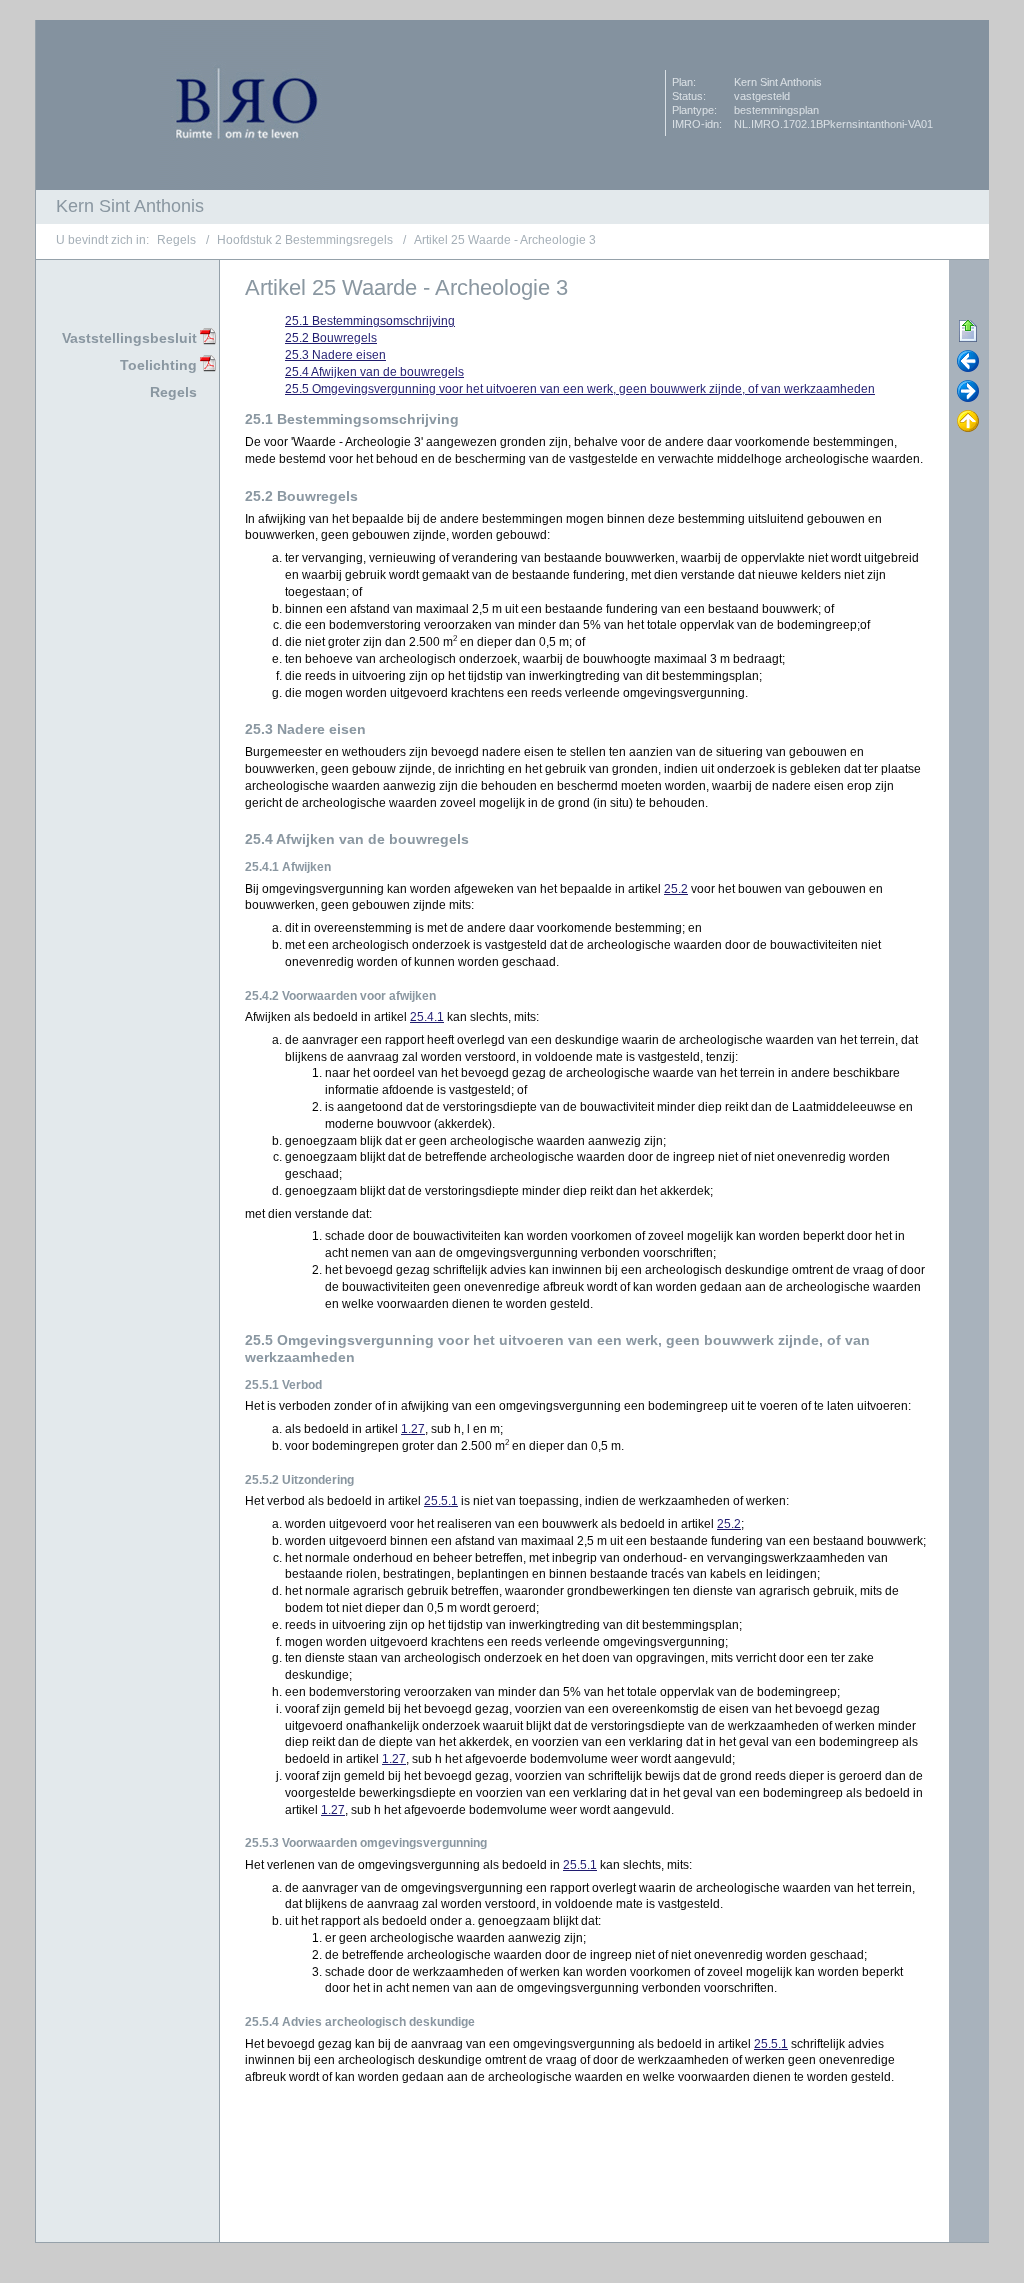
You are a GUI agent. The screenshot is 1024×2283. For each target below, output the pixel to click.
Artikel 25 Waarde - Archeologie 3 (505, 240)
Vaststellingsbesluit (129, 338)
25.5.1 (441, 1501)
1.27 (413, 1429)
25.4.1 (427, 1017)
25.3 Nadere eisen (335, 355)
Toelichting (158, 365)
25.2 (676, 889)
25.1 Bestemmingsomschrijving (370, 321)
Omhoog (968, 422)
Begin (968, 332)
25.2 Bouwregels (331, 338)
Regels (176, 240)
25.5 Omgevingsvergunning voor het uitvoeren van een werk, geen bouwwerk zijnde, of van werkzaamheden (580, 389)
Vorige (968, 362)
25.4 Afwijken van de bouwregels (374, 372)
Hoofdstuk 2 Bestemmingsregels (305, 240)
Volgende (968, 392)
